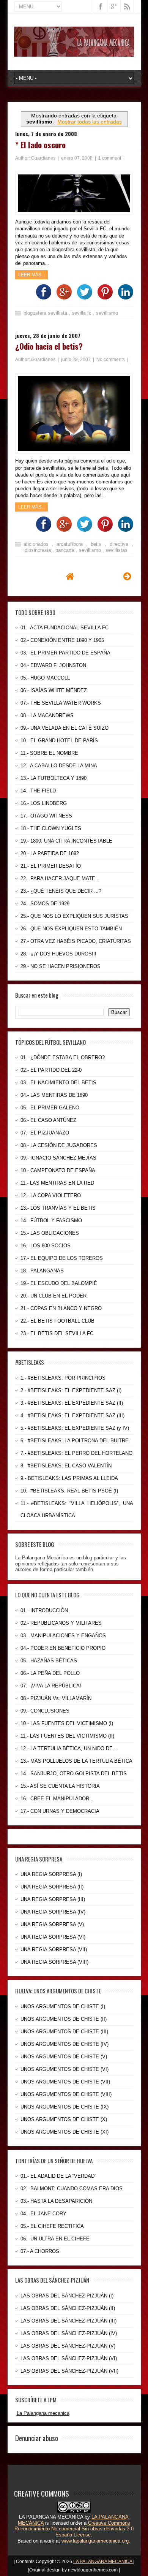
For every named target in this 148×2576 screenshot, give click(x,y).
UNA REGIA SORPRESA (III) (53, 1899)
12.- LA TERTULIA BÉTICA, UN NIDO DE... (69, 1748)
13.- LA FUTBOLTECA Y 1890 (54, 778)
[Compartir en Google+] (62, 298)
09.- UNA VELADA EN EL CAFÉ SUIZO (65, 728)
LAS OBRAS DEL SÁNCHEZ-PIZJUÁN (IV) (69, 2333)
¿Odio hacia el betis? (49, 346)
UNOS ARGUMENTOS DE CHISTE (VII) (65, 2082)
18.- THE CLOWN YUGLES (51, 828)
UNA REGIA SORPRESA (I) (51, 1874)
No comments (111, 360)
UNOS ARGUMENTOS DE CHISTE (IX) (65, 2107)
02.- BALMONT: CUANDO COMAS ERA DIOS (72, 2189)
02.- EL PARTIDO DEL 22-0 (51, 1070)
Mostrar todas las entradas (90, 122)
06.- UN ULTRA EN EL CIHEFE (55, 2239)
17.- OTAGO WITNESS (46, 816)
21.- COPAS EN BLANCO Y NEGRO (61, 1308)
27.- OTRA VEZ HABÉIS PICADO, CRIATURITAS (76, 941)
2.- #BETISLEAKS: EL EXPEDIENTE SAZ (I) (71, 1390)
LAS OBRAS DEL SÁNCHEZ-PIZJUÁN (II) (68, 2308)
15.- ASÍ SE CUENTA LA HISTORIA (60, 1786)
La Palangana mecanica (43, 2413)
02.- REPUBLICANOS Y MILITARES (61, 1623)
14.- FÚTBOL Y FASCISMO (51, 1221)
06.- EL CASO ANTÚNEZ (48, 1120)
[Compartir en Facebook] (42, 298)
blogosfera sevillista (46, 313)
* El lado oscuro (40, 145)
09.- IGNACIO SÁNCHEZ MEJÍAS (58, 1158)
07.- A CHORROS (40, 2251)
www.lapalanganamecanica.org (95, 2541)
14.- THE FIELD (38, 791)
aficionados (38, 544)
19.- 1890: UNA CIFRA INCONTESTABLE (66, 841)
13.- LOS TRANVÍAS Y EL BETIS (58, 1208)
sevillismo (107, 313)
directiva (121, 544)
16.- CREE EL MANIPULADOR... (57, 1799)
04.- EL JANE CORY (43, 2214)
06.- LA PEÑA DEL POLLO (50, 1673)
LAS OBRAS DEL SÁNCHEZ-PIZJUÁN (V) (68, 2346)
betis (98, 544)
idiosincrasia (38, 550)
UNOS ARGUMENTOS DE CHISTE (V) (64, 2057)
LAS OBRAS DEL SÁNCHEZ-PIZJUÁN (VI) (69, 2358)
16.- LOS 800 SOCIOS (46, 1246)
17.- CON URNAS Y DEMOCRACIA (60, 1811)
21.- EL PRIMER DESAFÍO (51, 866)
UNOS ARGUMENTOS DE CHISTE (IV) (65, 2044)
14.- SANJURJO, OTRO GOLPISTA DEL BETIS (74, 1774)
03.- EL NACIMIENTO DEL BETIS (58, 1083)
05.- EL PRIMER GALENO (50, 1108)
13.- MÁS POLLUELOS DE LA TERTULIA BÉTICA (76, 1761)
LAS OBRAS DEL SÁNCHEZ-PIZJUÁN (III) (68, 2321)
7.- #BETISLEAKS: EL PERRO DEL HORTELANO (76, 1453)
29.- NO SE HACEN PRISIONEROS (61, 966)
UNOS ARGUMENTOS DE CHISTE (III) (64, 2032)
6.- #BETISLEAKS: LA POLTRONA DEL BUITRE (75, 1441)
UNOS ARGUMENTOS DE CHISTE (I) (63, 2006)
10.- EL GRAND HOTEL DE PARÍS (59, 741)
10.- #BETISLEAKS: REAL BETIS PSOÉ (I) (69, 1491)
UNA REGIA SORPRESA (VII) (54, 1949)
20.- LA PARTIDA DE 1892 (50, 853)
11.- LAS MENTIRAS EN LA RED (57, 1183)
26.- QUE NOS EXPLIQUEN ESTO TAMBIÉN (71, 929)
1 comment (110, 158)
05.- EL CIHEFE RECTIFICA (52, 2226)
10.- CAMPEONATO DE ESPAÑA (58, 1170)
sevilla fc (82, 313)
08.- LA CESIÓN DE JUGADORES (59, 1145)
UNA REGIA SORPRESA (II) (52, 1887)
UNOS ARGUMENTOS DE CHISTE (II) (64, 2019)
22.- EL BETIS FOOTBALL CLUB (57, 1321)
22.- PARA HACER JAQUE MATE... (60, 878)
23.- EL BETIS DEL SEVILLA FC (57, 1333)
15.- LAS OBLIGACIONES (50, 1233)
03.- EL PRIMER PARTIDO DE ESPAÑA (65, 653)
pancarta (66, 550)
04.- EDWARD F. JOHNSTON (53, 665)
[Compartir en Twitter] (83, 298)
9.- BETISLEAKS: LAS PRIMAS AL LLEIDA (69, 1478)
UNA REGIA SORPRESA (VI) (53, 1937)
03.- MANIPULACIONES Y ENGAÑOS (63, 1636)
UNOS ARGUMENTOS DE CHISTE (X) (64, 2119)
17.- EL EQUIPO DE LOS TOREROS (62, 1258)
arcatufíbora (71, 544)
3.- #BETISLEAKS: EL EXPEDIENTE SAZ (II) (72, 1403)
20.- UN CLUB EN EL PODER (54, 1296)
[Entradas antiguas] (127, 576)
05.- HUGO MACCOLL (45, 678)
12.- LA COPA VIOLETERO (51, 1195)
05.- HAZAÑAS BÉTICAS (49, 1661)
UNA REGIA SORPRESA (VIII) (54, 1962)
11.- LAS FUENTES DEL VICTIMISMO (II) (67, 1736)
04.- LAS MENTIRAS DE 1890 (54, 1095)
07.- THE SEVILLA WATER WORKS (61, 703)
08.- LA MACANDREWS (47, 715)
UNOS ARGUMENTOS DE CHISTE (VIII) (66, 2094)
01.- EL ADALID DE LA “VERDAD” (58, 2176)
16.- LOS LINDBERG (44, 803)
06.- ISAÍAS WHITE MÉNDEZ (54, 690)
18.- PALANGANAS (42, 1271)
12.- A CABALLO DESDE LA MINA (59, 766)
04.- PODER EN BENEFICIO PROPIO (63, 1648)
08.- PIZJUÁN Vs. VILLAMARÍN (56, 1698)
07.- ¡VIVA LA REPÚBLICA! (51, 1686)
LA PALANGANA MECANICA (103, 2562)
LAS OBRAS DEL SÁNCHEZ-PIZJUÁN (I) (67, 2296)
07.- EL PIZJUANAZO (45, 1133)
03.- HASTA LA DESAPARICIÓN (56, 2201)
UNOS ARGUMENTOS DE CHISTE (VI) (65, 2069)
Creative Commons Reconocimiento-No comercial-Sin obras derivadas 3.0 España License (74, 2529)
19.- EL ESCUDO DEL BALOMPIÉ (59, 1283)
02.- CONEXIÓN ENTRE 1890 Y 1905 (62, 640)
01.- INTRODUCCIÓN (44, 1610)
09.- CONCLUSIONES (45, 1711)
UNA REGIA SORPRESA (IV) (53, 1912)
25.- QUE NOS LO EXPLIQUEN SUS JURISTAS (74, 916)
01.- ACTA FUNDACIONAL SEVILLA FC (65, 628)
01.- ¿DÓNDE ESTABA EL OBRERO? (63, 1057)
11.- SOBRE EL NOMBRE (49, 753)
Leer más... (31, 275)
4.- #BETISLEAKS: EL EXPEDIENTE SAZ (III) (72, 1416)
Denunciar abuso (37, 2438)
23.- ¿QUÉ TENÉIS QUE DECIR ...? (61, 891)
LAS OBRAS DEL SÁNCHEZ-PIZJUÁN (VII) (69, 2371)
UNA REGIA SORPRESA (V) (52, 1924)
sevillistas (117, 550)
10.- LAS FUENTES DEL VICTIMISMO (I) (67, 1723)
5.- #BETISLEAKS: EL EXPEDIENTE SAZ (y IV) (75, 1428)
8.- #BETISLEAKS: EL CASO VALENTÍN (66, 1466)
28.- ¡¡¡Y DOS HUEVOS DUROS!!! (58, 954)
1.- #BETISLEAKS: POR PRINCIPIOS (63, 1378)
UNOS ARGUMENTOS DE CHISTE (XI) (65, 2132)
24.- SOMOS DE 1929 (45, 904)
